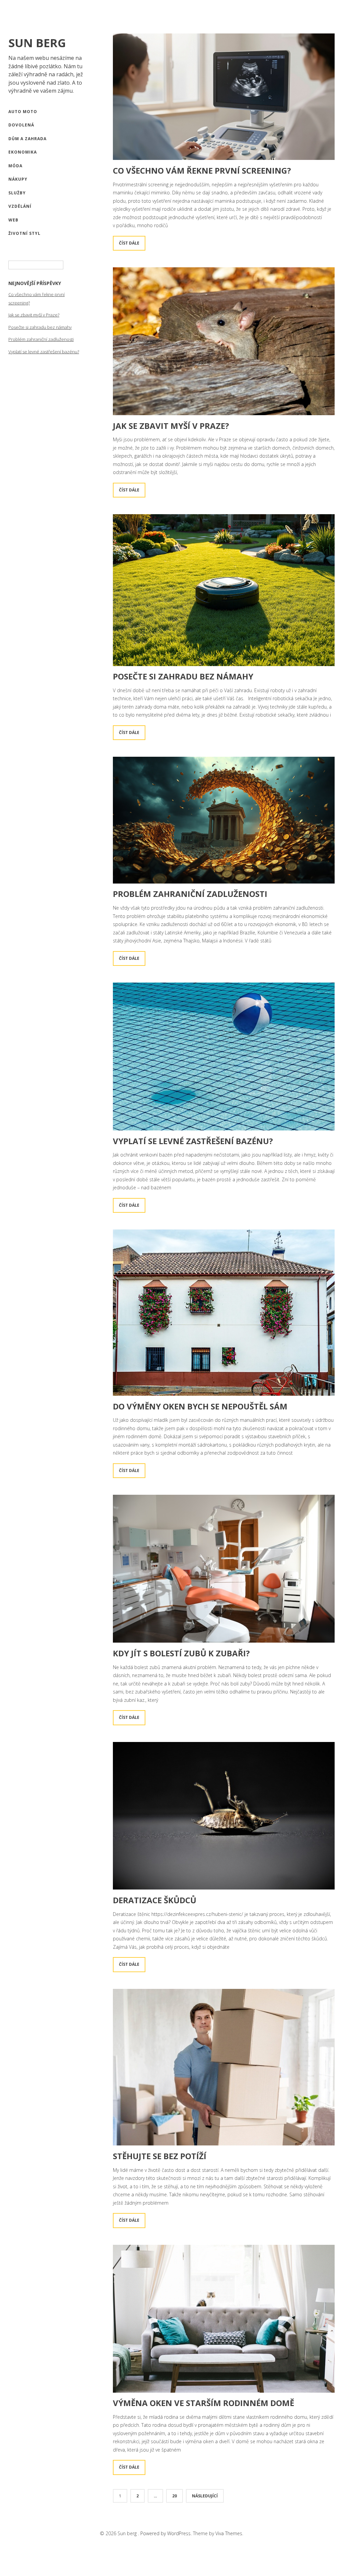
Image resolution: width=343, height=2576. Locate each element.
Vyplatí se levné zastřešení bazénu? (44, 352)
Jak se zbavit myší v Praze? (34, 315)
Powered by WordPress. (167, 2533)
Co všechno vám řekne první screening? (202, 170)
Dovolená (21, 125)
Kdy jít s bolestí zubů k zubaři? (181, 1653)
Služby (17, 193)
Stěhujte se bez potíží (160, 2156)
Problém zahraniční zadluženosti (41, 339)
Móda (15, 166)
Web (13, 220)
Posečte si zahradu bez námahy (40, 327)
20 (175, 2496)
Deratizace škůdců (155, 1900)
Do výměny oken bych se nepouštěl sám (200, 1406)
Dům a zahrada (27, 139)
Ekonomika (23, 152)
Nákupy (18, 179)
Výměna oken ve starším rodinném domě (203, 2403)
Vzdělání (20, 206)
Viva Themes (229, 2533)
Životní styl (24, 233)
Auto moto (23, 112)
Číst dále (129, 243)
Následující (205, 2496)
